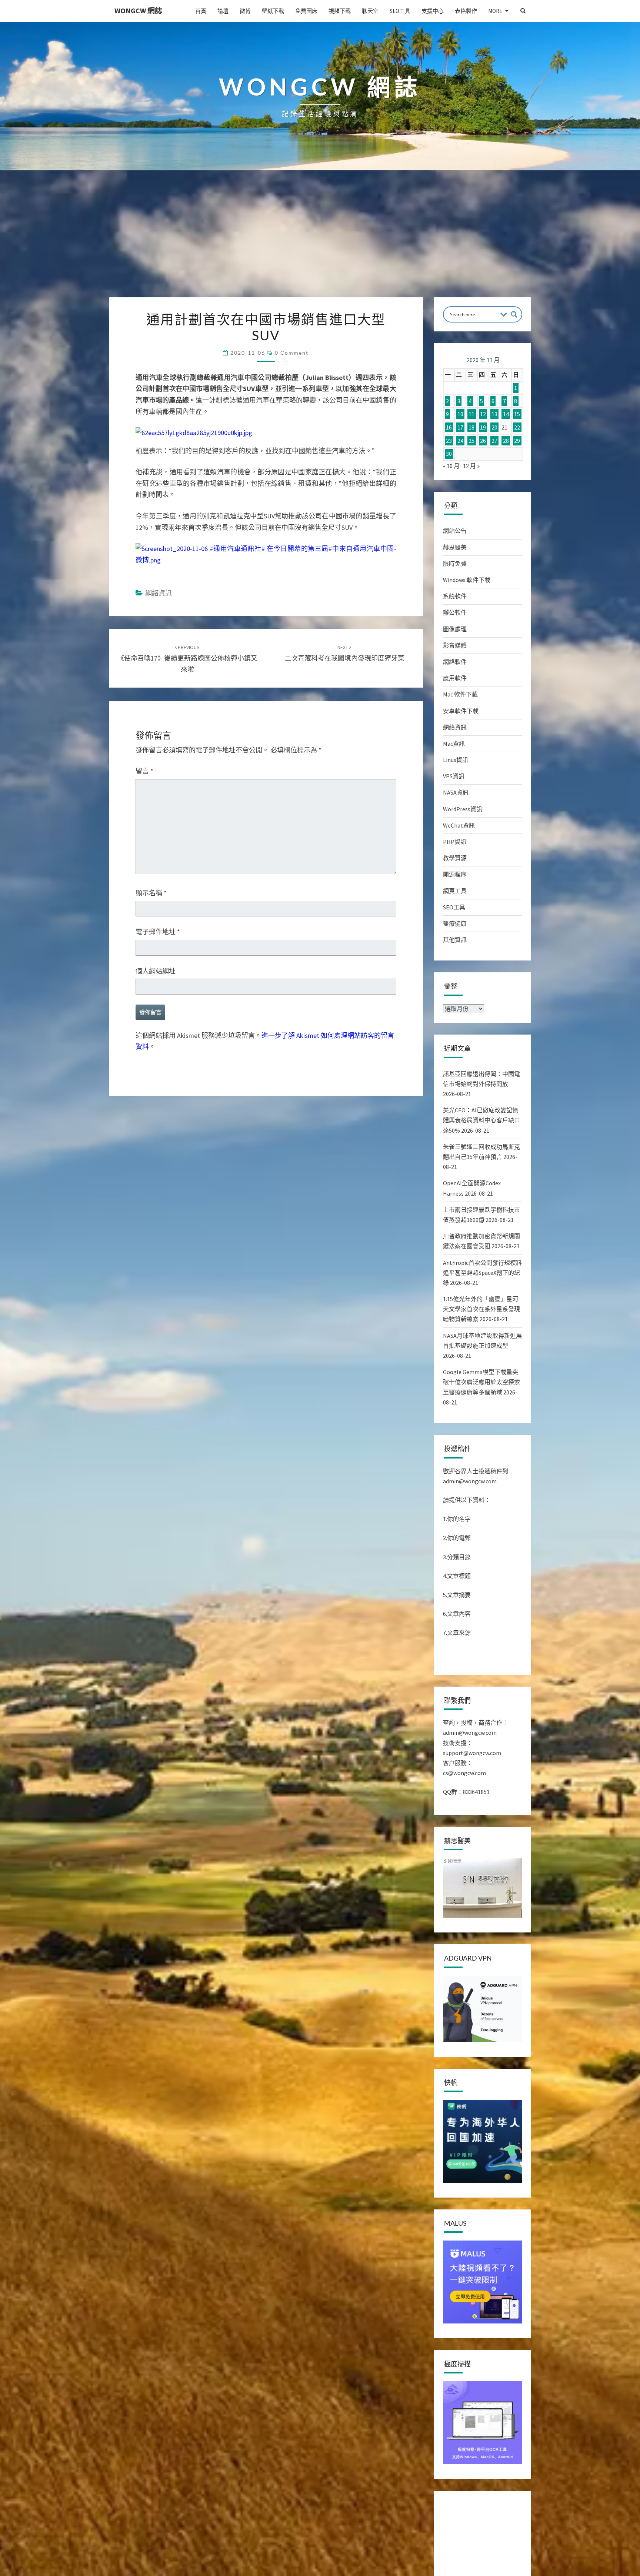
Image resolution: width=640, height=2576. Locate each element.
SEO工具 (400, 11)
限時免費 (455, 564)
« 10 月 (451, 466)
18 (471, 427)
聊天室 (370, 11)
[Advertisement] (320, 242)
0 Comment (292, 353)
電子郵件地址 (158, 932)
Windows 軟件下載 (467, 580)
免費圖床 (306, 11)
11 (471, 414)
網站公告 (455, 531)
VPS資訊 (454, 776)
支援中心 (433, 11)
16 (449, 427)
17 (460, 427)
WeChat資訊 (459, 825)
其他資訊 (455, 940)
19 (483, 427)
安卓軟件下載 (461, 711)
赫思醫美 (455, 547)
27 (494, 441)
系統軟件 (455, 596)
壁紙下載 (273, 11)
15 (517, 414)
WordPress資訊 (463, 809)
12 (483, 414)
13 (494, 414)
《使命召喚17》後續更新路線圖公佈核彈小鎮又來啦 (187, 659)
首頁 (201, 11)
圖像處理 (455, 629)
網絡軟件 (455, 662)
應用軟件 (455, 678)
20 (494, 427)
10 (460, 414)
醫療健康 (455, 923)
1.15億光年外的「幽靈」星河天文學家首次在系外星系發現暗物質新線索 (481, 1309)
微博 (245, 11)
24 (460, 441)
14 (506, 414)
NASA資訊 (456, 792)
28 (506, 441)
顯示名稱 (151, 893)
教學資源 (455, 858)
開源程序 (455, 874)
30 (449, 454)
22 (517, 427)
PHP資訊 (455, 842)
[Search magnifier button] (514, 314)
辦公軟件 (455, 612)
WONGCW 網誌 (138, 11)
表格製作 (466, 11)
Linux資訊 (456, 760)
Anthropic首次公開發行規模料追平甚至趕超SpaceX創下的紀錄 (482, 1273)
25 (471, 441)
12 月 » (471, 466)
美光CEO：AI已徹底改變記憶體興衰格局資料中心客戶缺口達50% (481, 1120)
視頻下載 (340, 11)
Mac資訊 (454, 744)
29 (517, 441)
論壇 (223, 11)
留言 (144, 771)
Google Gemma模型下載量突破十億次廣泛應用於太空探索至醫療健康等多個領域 (481, 1382)
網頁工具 (455, 891)
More (495, 11)
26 (483, 441)
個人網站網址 (156, 971)
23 (449, 441)
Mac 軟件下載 (460, 694)
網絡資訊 (159, 593)
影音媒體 (455, 645)
